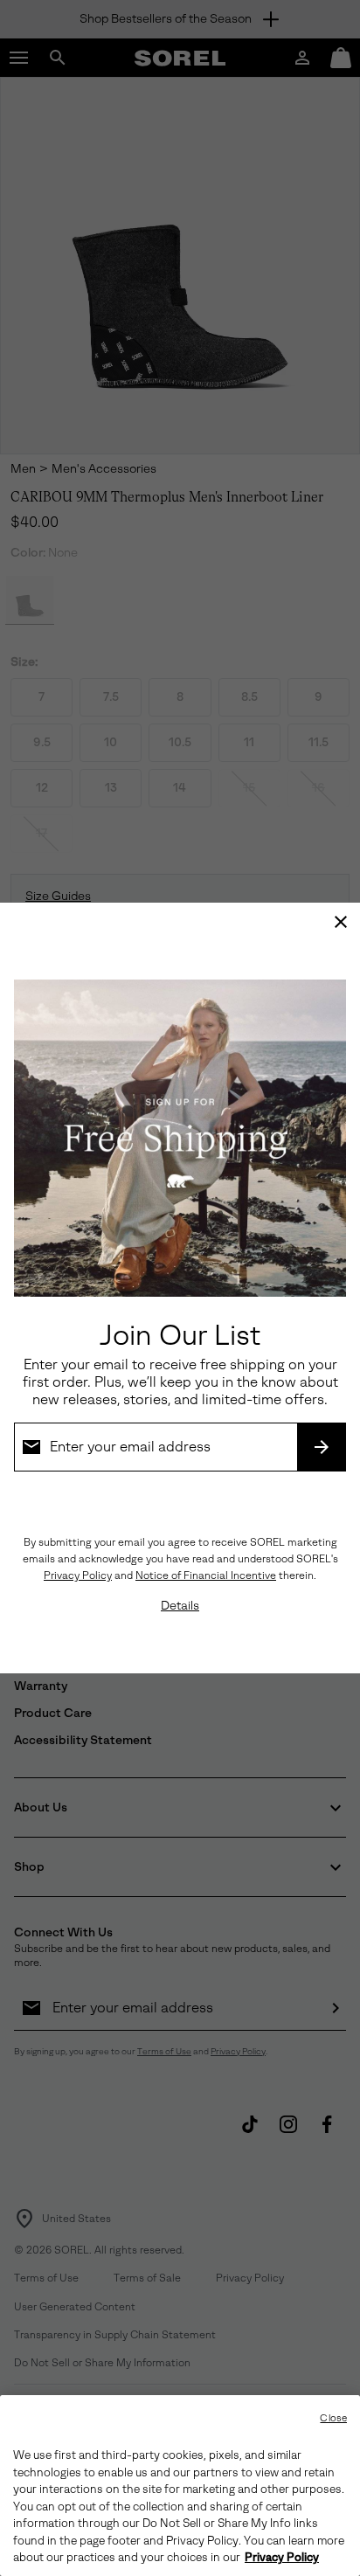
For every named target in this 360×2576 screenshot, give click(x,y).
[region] (180, 2486)
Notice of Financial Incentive (206, 1575)
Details (180, 1606)
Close (333, 2418)
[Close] (341, 922)
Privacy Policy (78, 1575)
